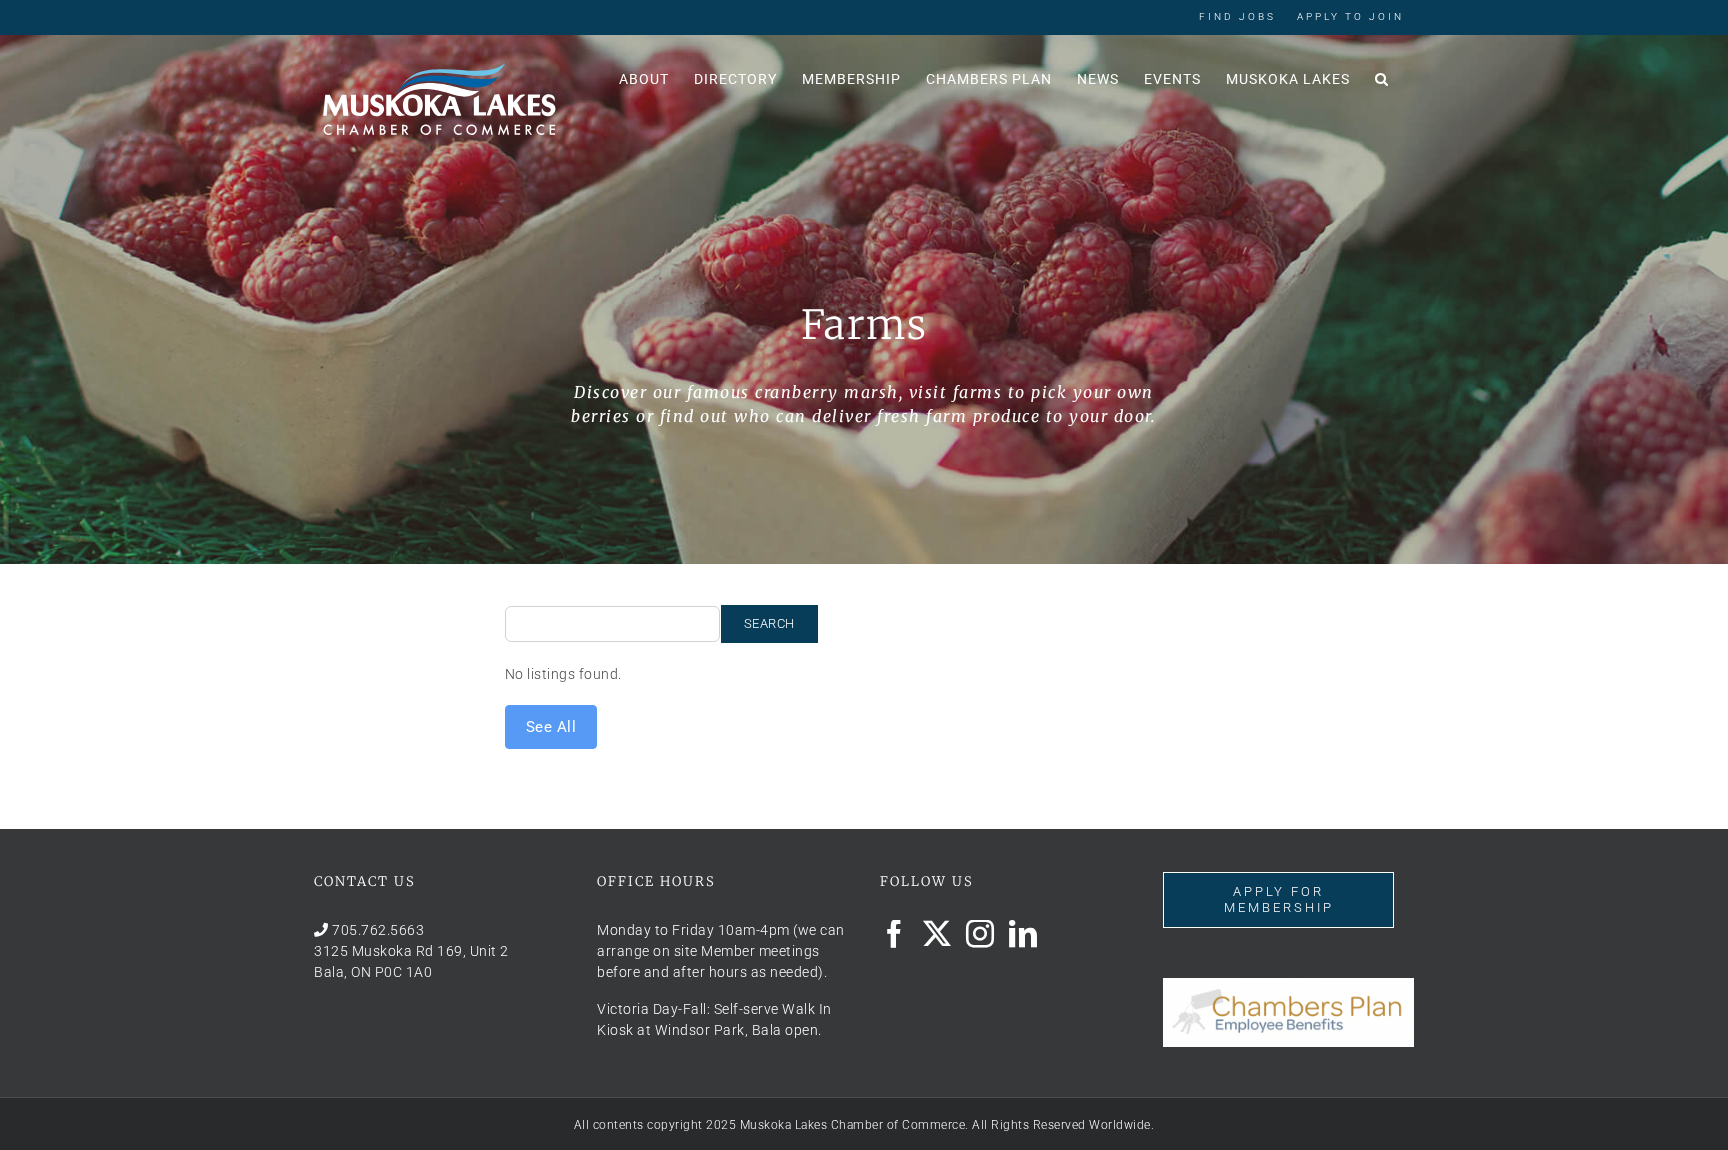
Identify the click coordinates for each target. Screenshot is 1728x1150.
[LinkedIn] (1023, 934)
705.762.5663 (378, 930)
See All (551, 727)
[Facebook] (894, 934)
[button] (1382, 77)
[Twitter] (937, 934)
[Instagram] (980, 934)
